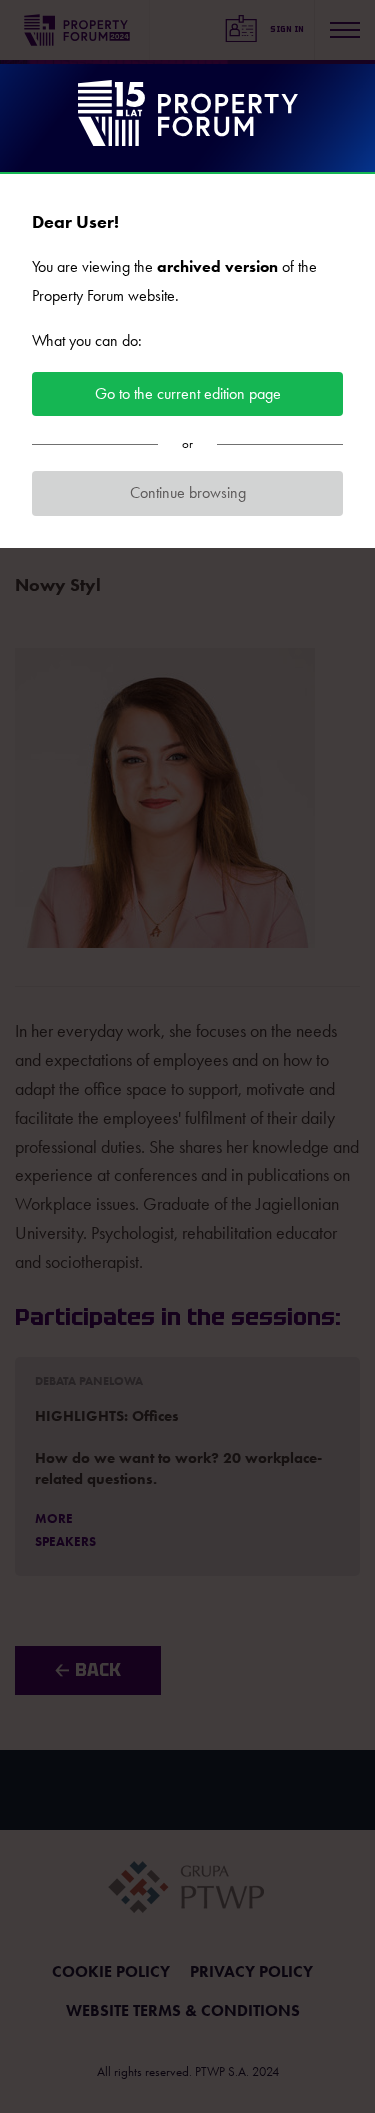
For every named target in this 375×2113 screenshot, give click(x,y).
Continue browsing (188, 492)
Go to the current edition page (188, 393)
